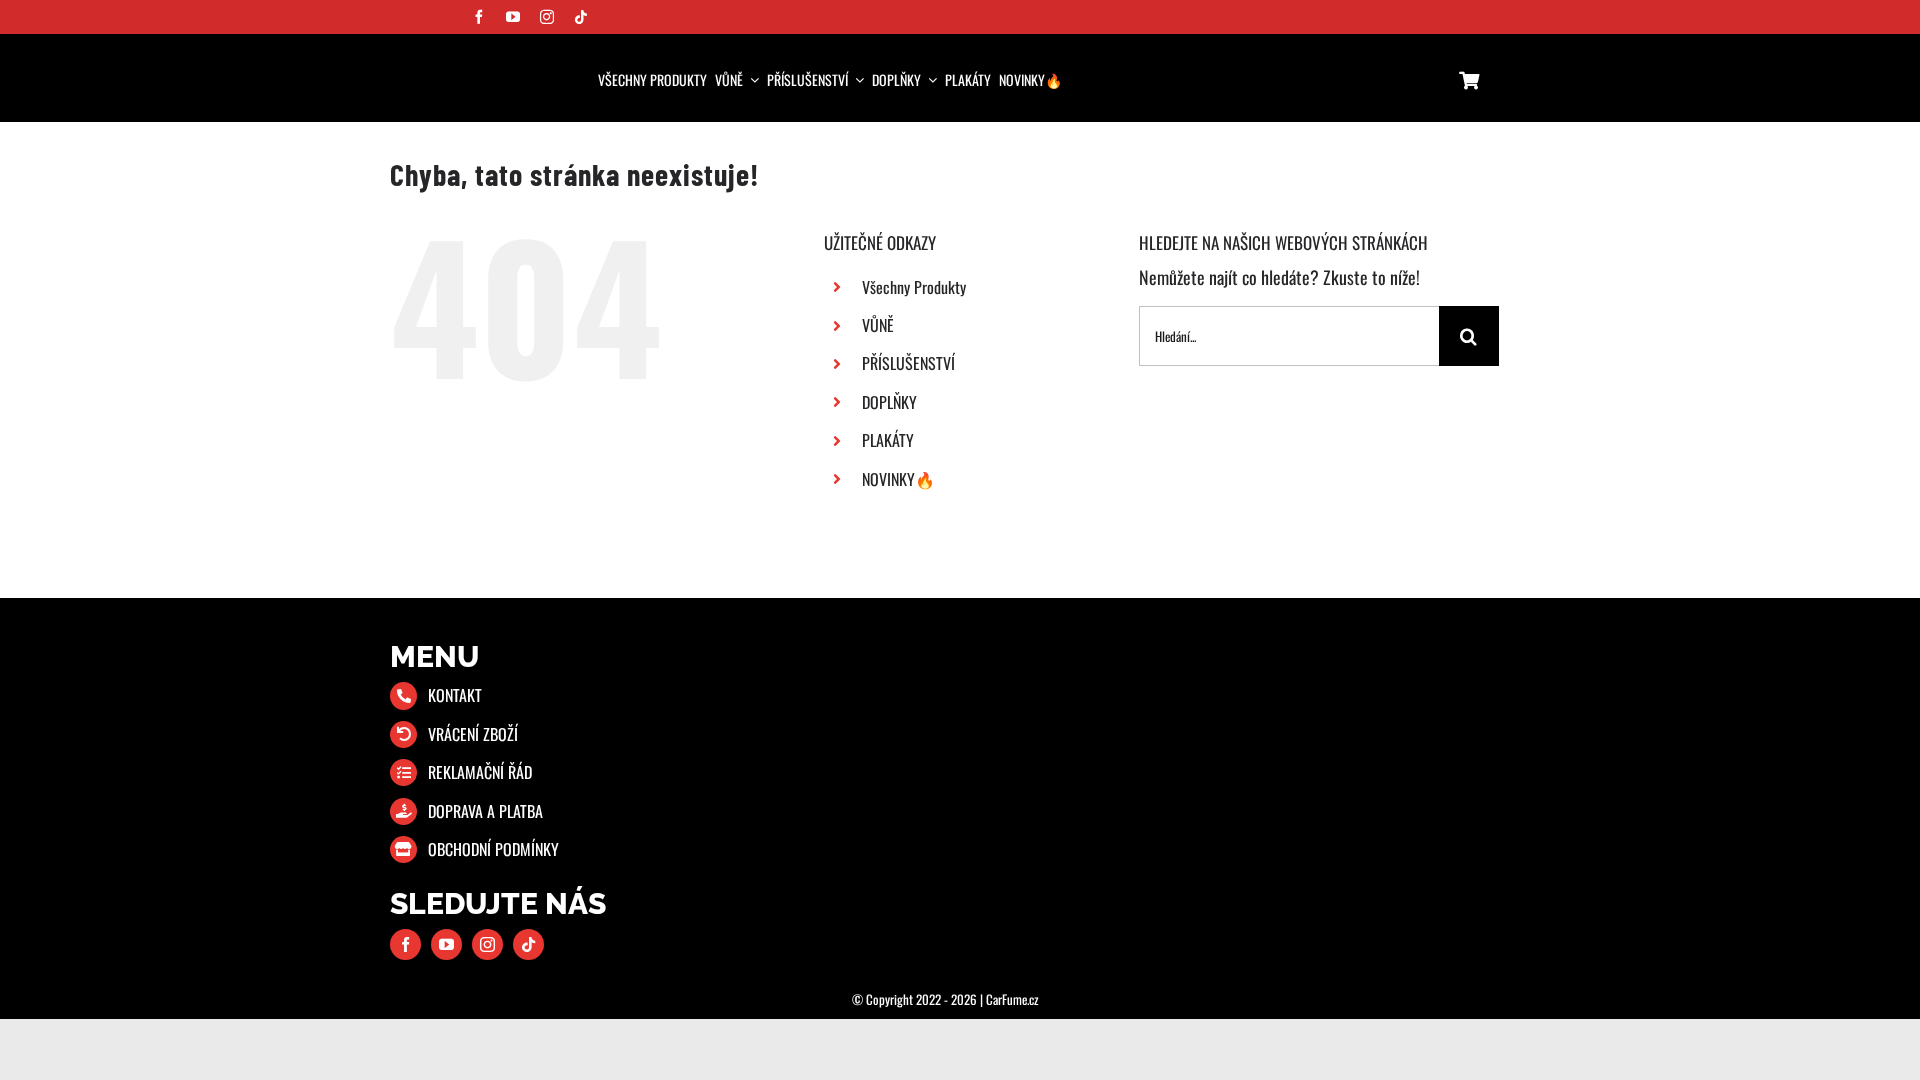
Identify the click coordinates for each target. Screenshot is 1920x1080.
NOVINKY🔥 (898, 479)
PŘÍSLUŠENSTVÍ (908, 363)
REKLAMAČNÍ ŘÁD (480, 772)
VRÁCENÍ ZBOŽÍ (473, 734)
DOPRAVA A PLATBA (485, 811)
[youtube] (513, 17)
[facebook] (479, 17)
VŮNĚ (878, 325)
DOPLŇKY (889, 402)
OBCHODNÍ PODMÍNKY (493, 849)
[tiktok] (581, 17)
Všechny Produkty (914, 287)
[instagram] (547, 17)
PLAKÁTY (888, 440)
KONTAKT (455, 695)
